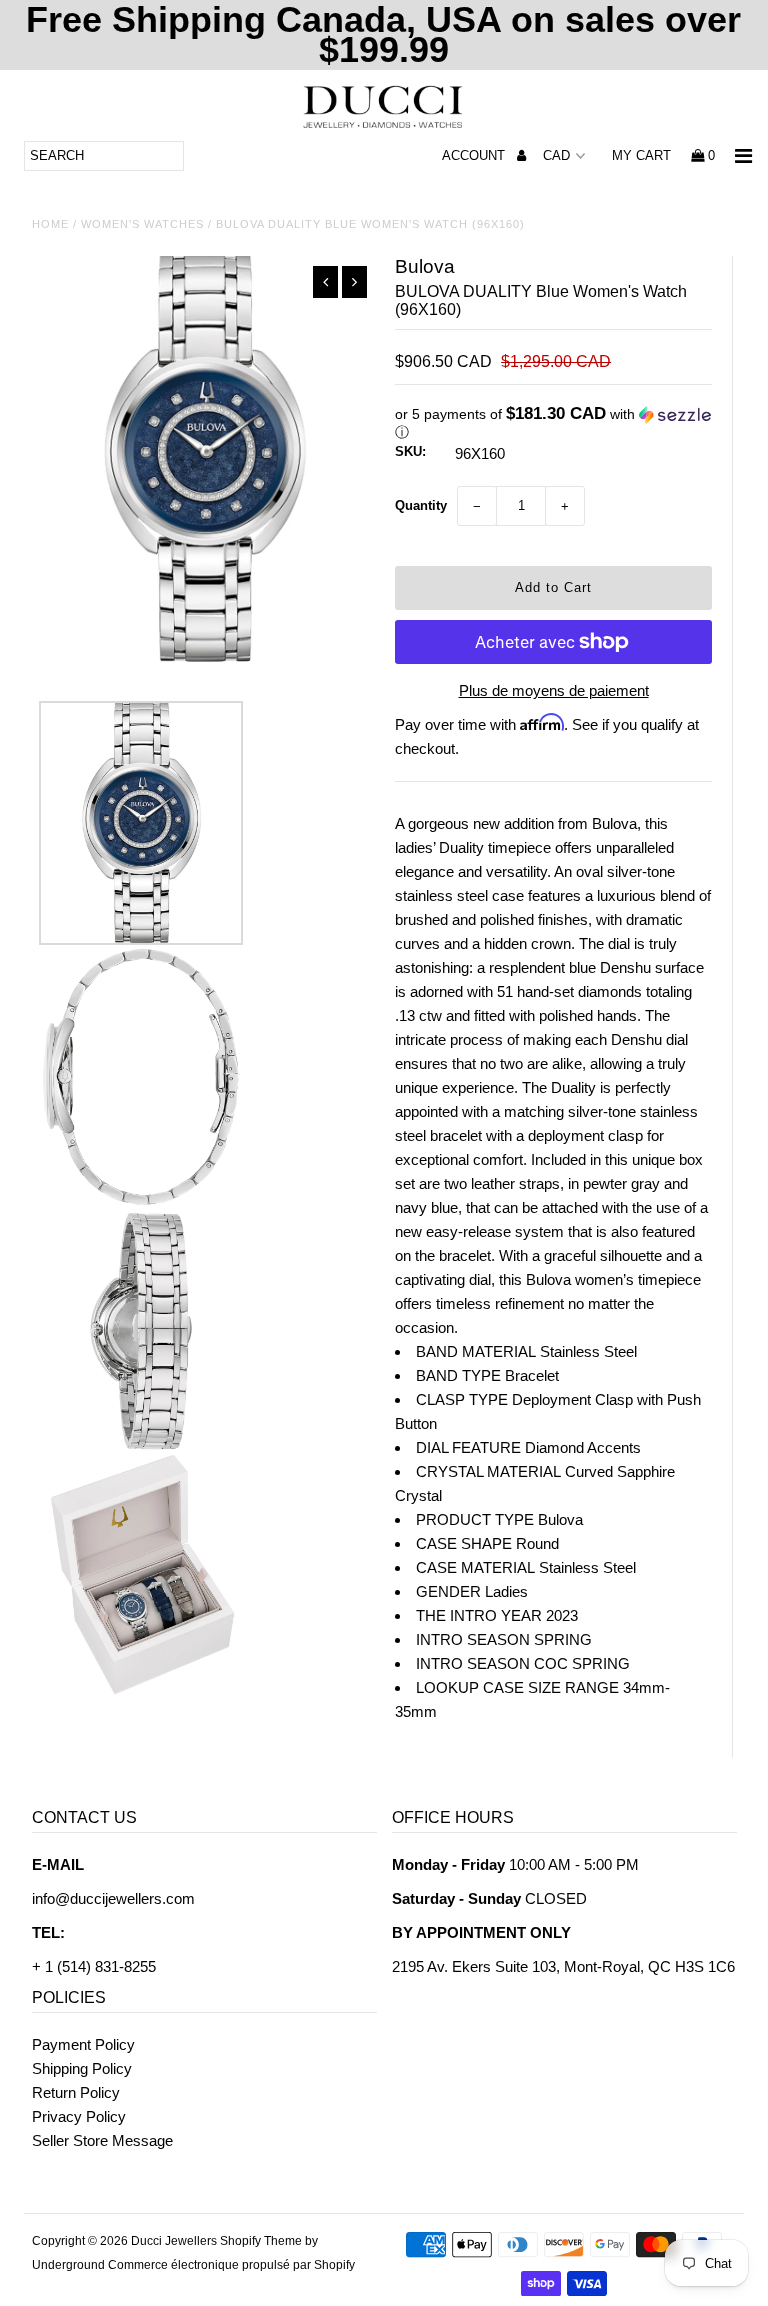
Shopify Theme (261, 2241)
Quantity (421, 505)
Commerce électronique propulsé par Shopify (231, 2265)
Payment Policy (83, 2044)
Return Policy (76, 2092)
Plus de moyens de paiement (554, 690)
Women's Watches (142, 224)
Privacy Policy (79, 2116)
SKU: (410, 451)
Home (50, 224)
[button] (553, 423)
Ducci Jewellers (174, 2241)
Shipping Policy (82, 2068)
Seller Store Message (102, 2140)
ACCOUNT (475, 155)
